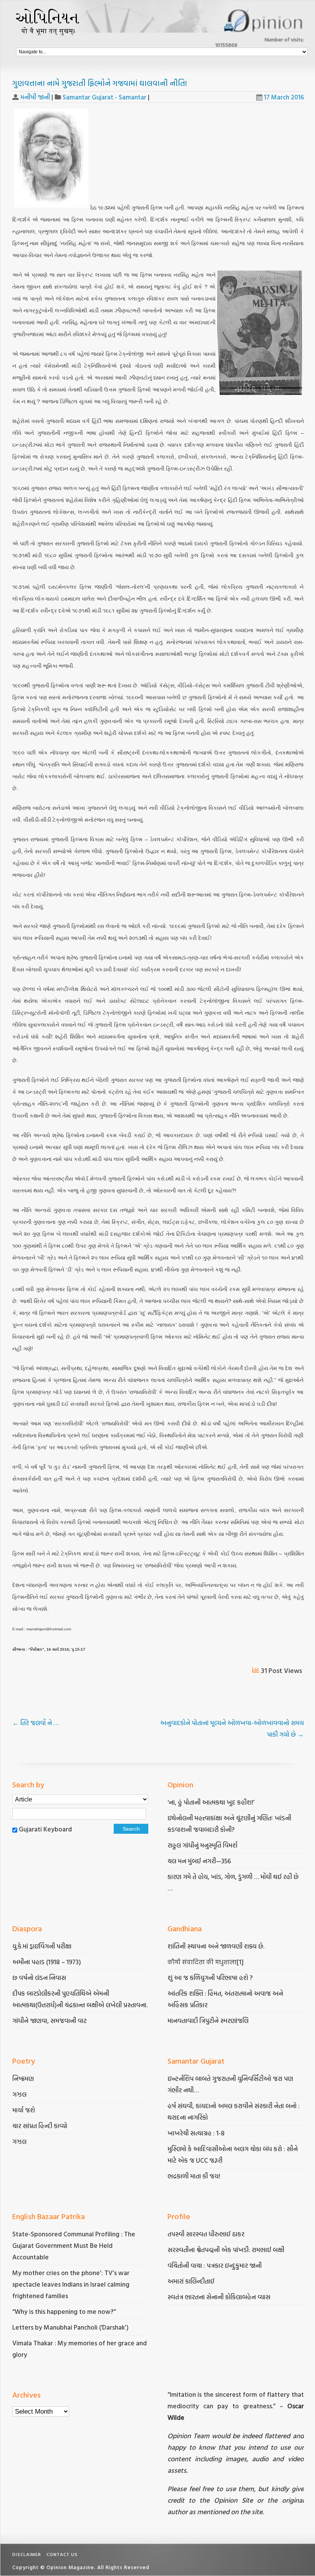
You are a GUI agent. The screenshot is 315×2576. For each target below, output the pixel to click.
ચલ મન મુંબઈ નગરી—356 (199, 1861)
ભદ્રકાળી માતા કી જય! (194, 2176)
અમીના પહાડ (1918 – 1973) (47, 1962)
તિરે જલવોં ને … (35, 1723)
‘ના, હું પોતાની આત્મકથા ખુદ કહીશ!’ (211, 1802)
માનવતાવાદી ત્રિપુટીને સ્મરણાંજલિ (209, 2020)
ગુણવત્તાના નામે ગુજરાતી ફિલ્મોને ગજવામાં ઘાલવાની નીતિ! (100, 83)
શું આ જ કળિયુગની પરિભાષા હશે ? (211, 1977)
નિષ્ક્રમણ (23, 2078)
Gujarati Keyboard (45, 1829)
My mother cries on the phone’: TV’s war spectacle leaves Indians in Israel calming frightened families (71, 2284)
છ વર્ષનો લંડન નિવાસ (39, 1977)
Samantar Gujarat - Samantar (104, 97)
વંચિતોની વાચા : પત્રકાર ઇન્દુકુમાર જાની (215, 2265)
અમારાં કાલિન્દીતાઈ (191, 2281)
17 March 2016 (284, 97)
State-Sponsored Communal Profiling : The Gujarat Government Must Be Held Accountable (74, 2245)
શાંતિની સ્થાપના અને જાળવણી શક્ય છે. (216, 1946)
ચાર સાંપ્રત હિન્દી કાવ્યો (40, 2126)
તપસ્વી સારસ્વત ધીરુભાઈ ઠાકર (206, 2234)
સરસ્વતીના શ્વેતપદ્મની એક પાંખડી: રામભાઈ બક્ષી (227, 2250)
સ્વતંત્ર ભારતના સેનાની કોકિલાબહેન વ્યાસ (219, 2297)
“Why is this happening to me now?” (65, 2311)
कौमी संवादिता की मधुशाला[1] (206, 1962)
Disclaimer (27, 2554)
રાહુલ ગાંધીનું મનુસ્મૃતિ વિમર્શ (202, 1845)
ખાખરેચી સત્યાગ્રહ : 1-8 (196, 2133)
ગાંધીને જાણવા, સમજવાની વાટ (50, 2020)
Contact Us (62, 2554)
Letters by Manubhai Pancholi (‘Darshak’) (70, 2327)
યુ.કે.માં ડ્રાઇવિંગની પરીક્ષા (42, 1946)
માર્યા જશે (24, 2110)
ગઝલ (19, 2094)
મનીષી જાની (35, 97)
